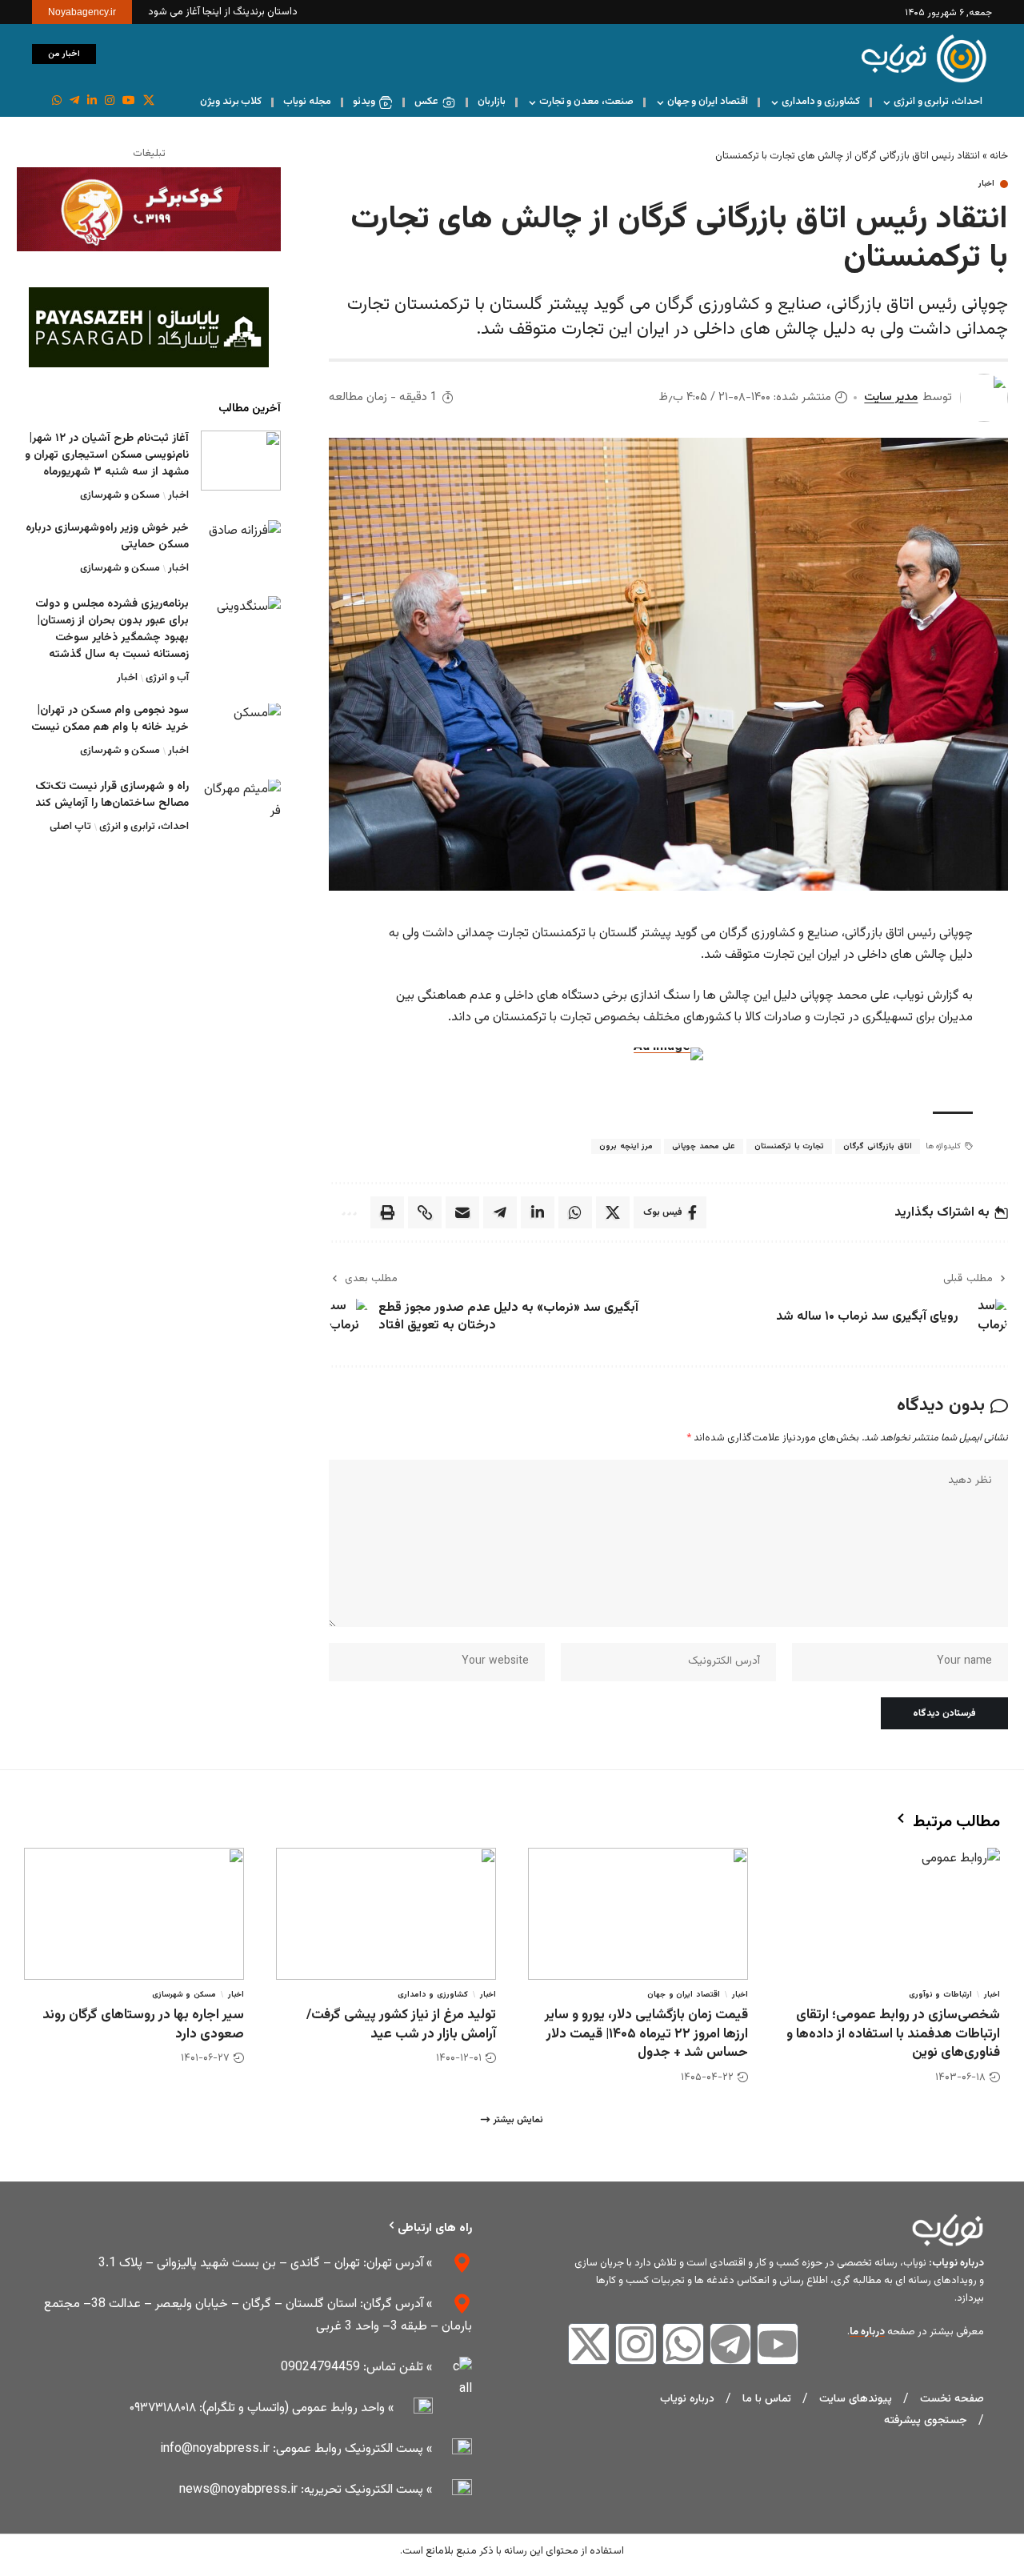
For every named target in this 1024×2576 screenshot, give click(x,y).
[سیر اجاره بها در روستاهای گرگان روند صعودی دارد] (134, 1914)
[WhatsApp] (57, 101)
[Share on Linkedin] (538, 1212)
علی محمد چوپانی (703, 1146)
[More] (348, 1212)
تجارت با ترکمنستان (789, 1146)
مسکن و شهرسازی (120, 495)
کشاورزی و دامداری (433, 1995)
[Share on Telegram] (500, 1212)
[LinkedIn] (92, 101)
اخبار (986, 184)
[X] (149, 101)
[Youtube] (778, 2344)
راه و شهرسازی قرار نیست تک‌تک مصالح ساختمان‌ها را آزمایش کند (112, 796)
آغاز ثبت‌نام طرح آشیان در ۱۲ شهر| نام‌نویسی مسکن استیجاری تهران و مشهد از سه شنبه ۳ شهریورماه (107, 455)
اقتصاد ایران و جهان (684, 1995)
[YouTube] (129, 101)
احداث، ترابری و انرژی (144, 827)
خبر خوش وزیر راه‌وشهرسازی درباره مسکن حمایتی (107, 537)
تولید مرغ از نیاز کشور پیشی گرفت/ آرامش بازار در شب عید (401, 2025)
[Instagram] (110, 101)
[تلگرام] (74, 101)
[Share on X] (613, 1212)
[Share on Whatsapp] (575, 1212)
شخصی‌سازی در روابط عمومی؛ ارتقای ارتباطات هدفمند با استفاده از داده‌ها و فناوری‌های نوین (893, 2034)
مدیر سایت (891, 397)
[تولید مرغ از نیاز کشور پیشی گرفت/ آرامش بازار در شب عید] (386, 1914)
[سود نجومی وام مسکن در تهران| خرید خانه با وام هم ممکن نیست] (241, 733)
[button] (116, 54)
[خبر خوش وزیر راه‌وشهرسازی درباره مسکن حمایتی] (241, 550)
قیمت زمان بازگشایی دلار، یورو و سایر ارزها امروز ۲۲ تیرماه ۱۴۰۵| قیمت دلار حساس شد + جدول (646, 2034)
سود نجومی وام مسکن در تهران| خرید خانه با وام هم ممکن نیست (110, 720)
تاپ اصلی (70, 827)
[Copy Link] (425, 1212)
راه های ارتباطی (435, 2228)
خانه (999, 156)
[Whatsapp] (683, 2344)
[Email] (462, 1212)
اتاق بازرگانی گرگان (877, 1146)
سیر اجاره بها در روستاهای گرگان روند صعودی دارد (143, 2025)
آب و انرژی (167, 678)
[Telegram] (730, 2344)
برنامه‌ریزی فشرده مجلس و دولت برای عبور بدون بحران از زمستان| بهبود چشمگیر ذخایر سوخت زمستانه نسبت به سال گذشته (112, 629)
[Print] (387, 1212)
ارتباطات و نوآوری (940, 1995)
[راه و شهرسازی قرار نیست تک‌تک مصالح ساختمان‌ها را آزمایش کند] (241, 809)
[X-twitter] (589, 2344)
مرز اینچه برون (626, 1146)
